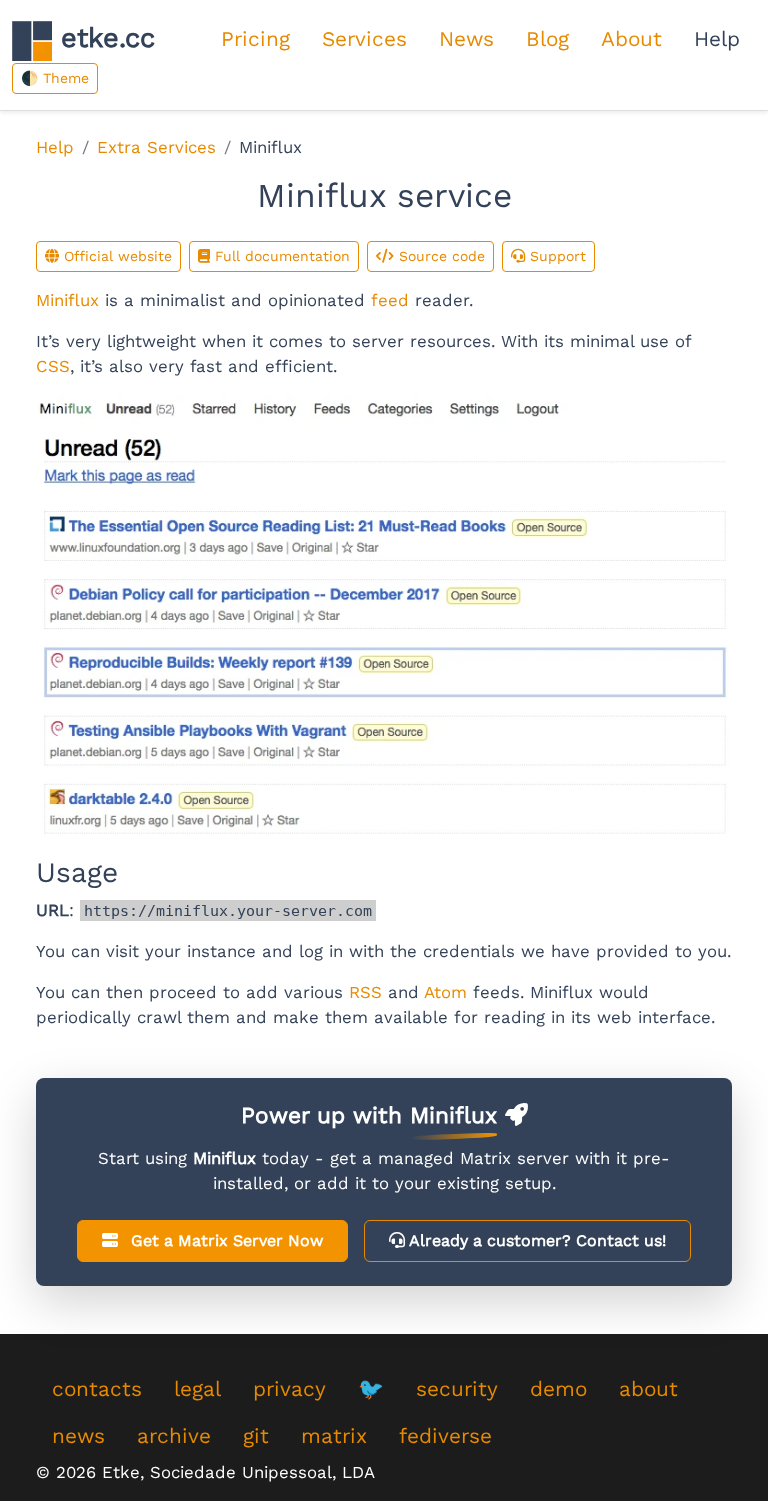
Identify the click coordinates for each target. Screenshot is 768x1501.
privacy (289, 1389)
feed (390, 300)
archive (174, 1436)
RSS (365, 992)
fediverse (445, 1436)
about (648, 1389)
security (457, 1389)
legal (197, 1389)
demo (558, 1389)
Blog (547, 39)
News (466, 39)
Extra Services (156, 147)
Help (717, 39)
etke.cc (103, 38)
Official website (115, 256)
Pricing (255, 39)
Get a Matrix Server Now (224, 1240)
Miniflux (67, 300)
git (256, 1436)
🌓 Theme (55, 78)
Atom (445, 992)
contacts (97, 1389)
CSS (53, 366)
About (631, 39)
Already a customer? (535, 1240)
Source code (439, 256)
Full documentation (280, 256)
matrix (334, 1436)
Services (364, 39)
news (78, 1436)
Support (555, 256)
